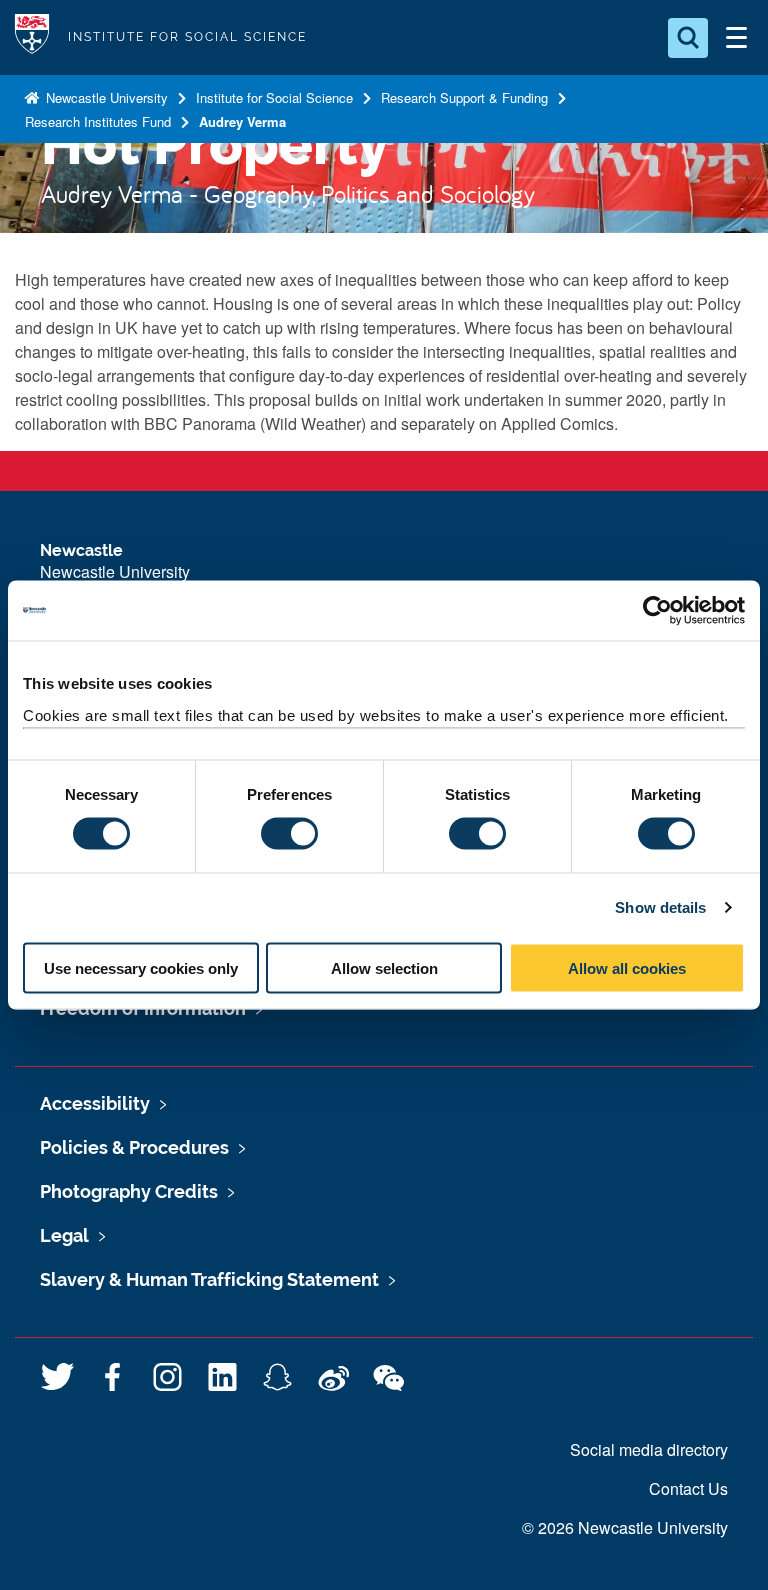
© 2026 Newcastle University (625, 1527)
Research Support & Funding (464, 97)
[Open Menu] (736, 38)
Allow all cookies (627, 967)
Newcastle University (105, 97)
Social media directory (649, 1449)
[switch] (289, 834)
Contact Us (688, 1488)
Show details (660, 907)
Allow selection (384, 967)
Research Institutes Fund (98, 121)
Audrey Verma (242, 121)
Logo (32, 37)
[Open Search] (688, 38)
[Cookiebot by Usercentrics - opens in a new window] (657, 611)
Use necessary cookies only (141, 967)
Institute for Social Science (274, 97)
